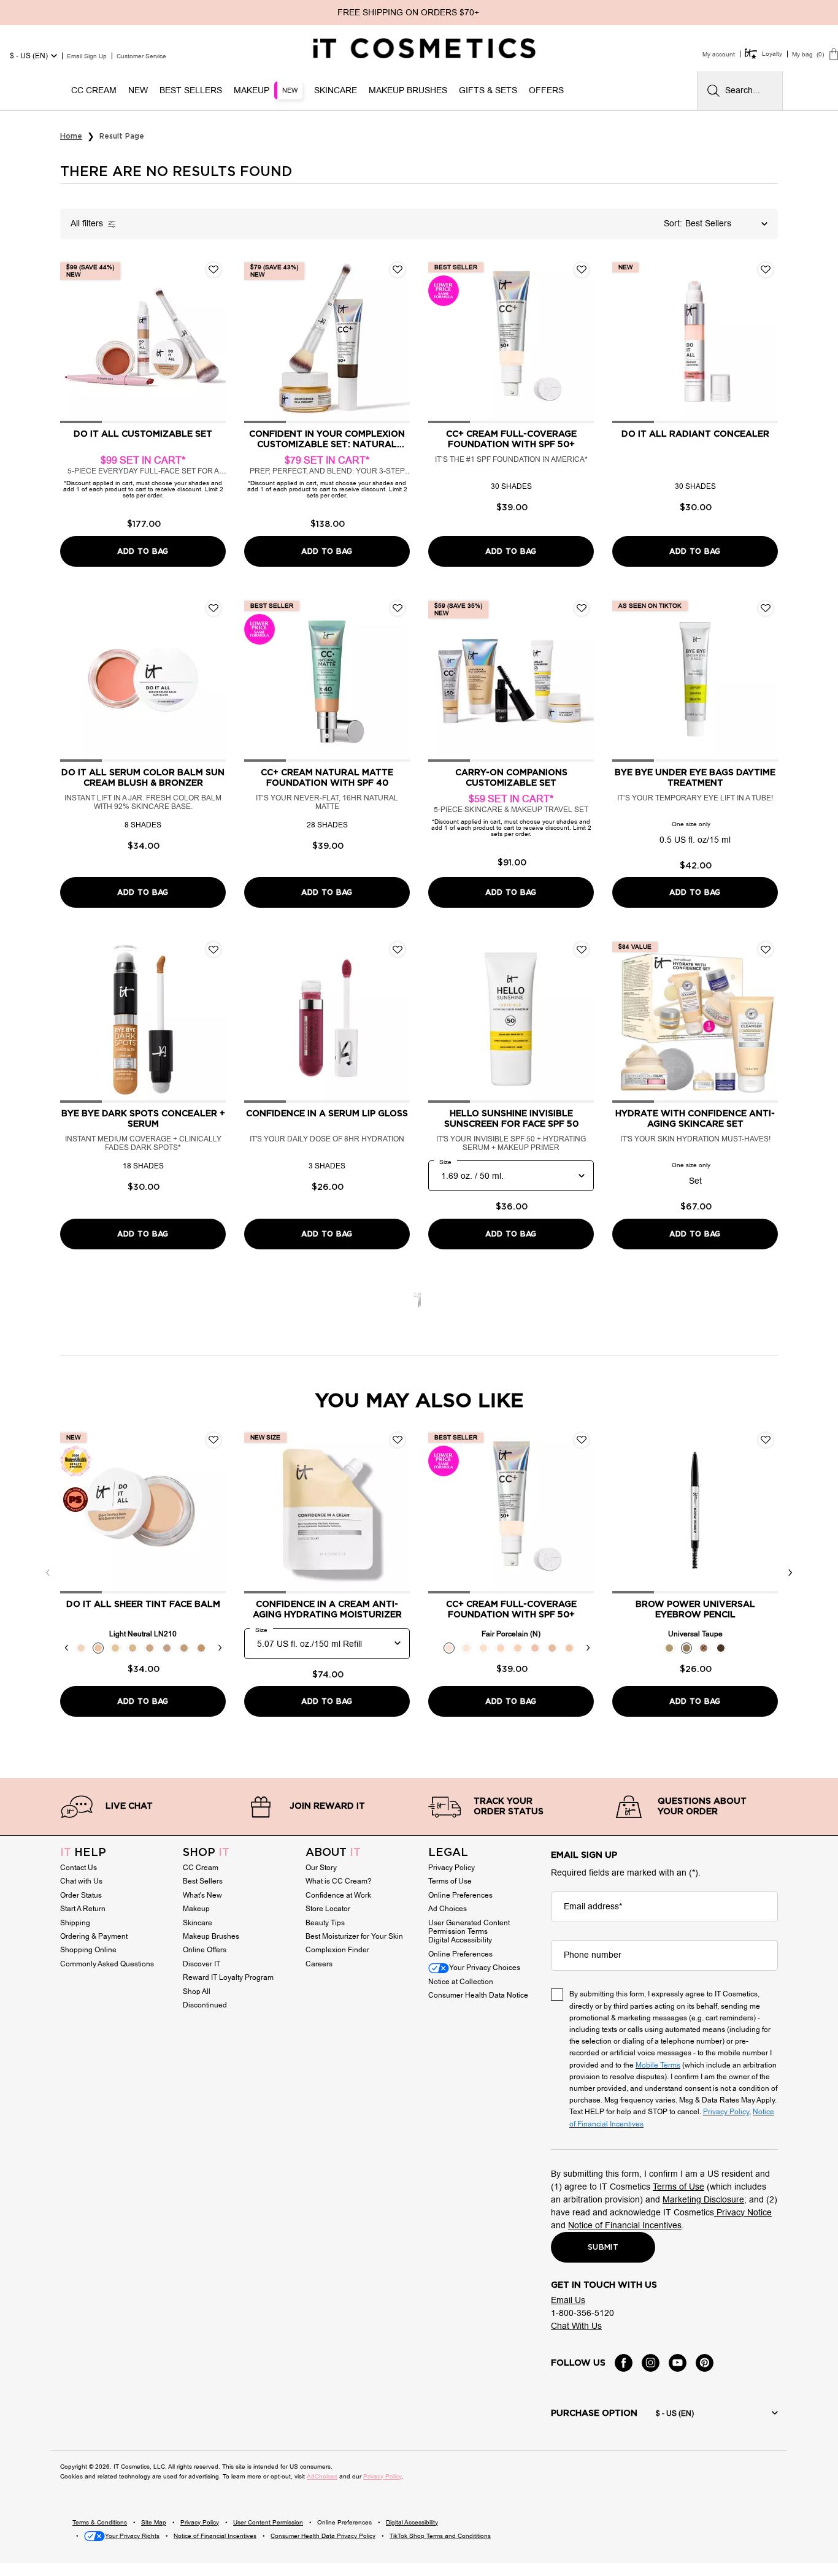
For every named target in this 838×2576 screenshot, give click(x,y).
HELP (83, 1853)
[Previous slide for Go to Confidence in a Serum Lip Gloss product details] (256, 1020)
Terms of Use (450, 1881)
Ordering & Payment (94, 1936)
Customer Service (141, 56)
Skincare (198, 1923)
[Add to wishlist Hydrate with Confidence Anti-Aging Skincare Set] (766, 949)
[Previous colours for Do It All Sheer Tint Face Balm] (66, 1648)
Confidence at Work (338, 1895)
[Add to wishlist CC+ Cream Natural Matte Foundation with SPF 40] (398, 608)
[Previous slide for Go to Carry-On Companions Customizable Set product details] (440, 679)
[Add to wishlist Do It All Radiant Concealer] (766, 270)
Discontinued (205, 2005)
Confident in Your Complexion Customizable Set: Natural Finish (327, 440)
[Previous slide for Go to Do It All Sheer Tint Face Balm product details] (72, 1511)
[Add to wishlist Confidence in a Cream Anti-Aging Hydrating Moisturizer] (398, 1440)
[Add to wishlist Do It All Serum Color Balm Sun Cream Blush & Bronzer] (213, 608)
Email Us (568, 2300)
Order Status (81, 1895)
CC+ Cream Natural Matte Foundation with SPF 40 (327, 778)
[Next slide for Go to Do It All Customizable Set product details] (213, 340)
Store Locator (328, 1909)
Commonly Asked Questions (107, 1964)
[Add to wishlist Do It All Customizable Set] (213, 270)
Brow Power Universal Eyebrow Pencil (695, 1610)
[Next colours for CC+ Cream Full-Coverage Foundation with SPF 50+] (588, 1648)
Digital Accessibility (460, 1940)
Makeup (196, 1909)
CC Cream (201, 1868)
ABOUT (333, 1853)
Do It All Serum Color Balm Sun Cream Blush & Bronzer (143, 778)
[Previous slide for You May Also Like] (48, 1573)
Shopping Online (88, 1950)
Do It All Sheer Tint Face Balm (143, 1604)
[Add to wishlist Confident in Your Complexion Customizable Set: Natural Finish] (398, 270)
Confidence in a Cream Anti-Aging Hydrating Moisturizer (327, 1610)
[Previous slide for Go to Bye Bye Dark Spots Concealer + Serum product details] (72, 1020)
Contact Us (79, 1868)
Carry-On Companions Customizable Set (511, 778)
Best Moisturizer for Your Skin (354, 1936)
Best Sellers (203, 1881)
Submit (603, 2247)
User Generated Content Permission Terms (469, 1927)
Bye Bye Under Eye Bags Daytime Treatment (695, 778)
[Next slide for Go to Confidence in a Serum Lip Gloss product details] (398, 1020)
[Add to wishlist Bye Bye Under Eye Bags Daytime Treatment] (766, 608)
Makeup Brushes (211, 1936)
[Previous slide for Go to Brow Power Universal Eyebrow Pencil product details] (625, 1511)
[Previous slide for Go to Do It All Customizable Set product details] (72, 340)
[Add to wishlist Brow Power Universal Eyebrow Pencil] (766, 1440)
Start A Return (83, 1909)
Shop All (197, 1991)
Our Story (321, 1868)
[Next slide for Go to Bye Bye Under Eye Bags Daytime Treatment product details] (766, 679)
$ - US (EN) (29, 56)
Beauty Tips (325, 1923)
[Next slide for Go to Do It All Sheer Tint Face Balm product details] (213, 1511)
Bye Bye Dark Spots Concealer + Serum (143, 1119)
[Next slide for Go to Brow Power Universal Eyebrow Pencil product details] (766, 1511)
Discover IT (202, 1964)
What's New (202, 1895)
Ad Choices (448, 1909)
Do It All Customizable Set (143, 434)
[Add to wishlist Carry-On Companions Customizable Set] (582, 608)
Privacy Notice (743, 2213)
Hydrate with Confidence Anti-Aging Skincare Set (695, 1119)
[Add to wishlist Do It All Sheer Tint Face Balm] (213, 1440)
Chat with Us (81, 1881)
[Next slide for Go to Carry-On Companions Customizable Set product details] (582, 679)
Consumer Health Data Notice (478, 1995)
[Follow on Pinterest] (705, 2363)
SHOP (206, 1853)
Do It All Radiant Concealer (695, 434)
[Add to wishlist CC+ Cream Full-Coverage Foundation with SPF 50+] (582, 270)
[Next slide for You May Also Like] (790, 1573)
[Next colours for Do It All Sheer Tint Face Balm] (220, 1648)
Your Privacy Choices (485, 1968)
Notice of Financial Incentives (625, 2225)
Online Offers (205, 1950)
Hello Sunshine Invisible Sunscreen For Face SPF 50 (511, 1119)
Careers (319, 1964)
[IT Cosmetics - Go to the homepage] (424, 48)
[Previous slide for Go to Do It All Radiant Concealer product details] (625, 340)
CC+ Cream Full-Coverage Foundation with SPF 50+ (511, 439)
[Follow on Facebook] (624, 2363)
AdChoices (322, 2476)
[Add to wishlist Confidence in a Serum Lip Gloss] (398, 949)
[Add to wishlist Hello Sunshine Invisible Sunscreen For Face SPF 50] (582, 949)
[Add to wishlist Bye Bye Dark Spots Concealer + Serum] (213, 949)
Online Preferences (460, 1895)
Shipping (75, 1923)
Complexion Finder (337, 1950)
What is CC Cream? (339, 1881)
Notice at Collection (461, 1982)
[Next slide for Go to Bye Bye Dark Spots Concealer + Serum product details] (213, 1020)
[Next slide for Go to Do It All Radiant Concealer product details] (766, 340)
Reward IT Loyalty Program (228, 1977)
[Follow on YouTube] (678, 2363)
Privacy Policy (452, 1868)
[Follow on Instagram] (651, 2363)
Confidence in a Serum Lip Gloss (327, 1114)
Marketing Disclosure (703, 2200)
